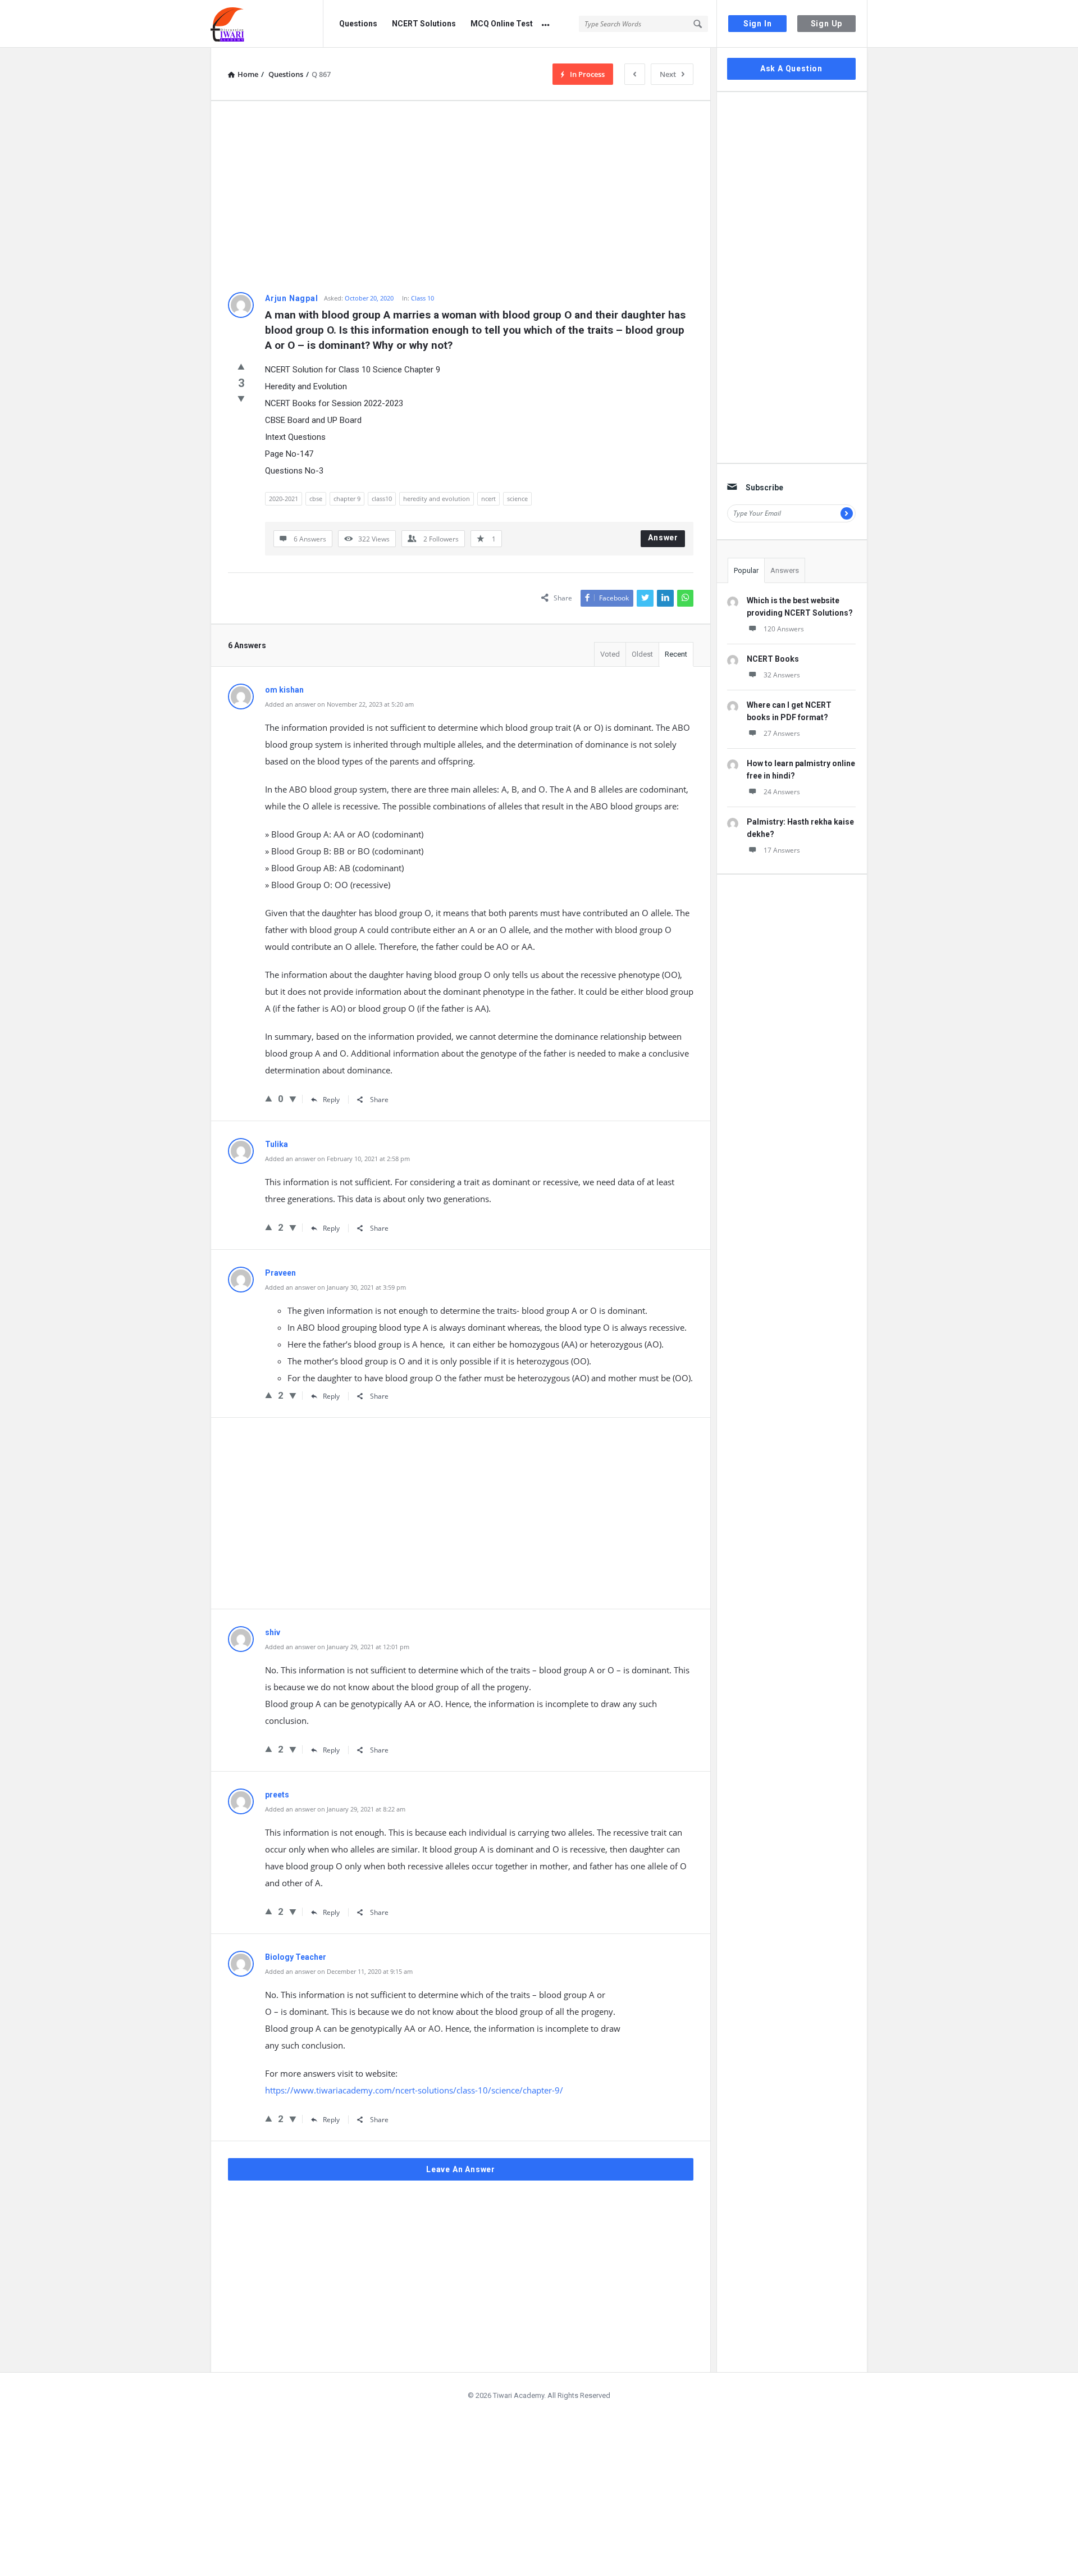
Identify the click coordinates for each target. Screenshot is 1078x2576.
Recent (676, 654)
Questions (358, 24)
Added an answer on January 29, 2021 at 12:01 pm (337, 1647)
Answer (663, 538)
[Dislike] (241, 398)
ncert (488, 499)
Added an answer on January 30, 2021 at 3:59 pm (335, 1287)
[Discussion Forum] (267, 24)
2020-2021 (284, 499)
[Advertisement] (461, 197)
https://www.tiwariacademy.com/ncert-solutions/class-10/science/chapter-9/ (414, 2090)
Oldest (642, 654)
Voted (610, 654)
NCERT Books (773, 659)
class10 (382, 499)
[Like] (241, 366)
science (517, 499)
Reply (331, 1100)
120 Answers (784, 629)
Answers (785, 570)
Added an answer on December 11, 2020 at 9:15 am (339, 1971)
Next (668, 74)
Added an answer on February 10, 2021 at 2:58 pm (337, 1159)
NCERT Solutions (424, 24)
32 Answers (782, 675)
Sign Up (827, 24)
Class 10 (422, 298)
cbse (316, 499)
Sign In (758, 24)
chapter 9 (347, 499)
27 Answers (782, 733)
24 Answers (782, 792)
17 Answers (782, 850)
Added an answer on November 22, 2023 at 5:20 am (339, 704)
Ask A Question (791, 69)
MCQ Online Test (502, 24)
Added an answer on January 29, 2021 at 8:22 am (335, 1809)
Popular (746, 570)
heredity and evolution (437, 499)
